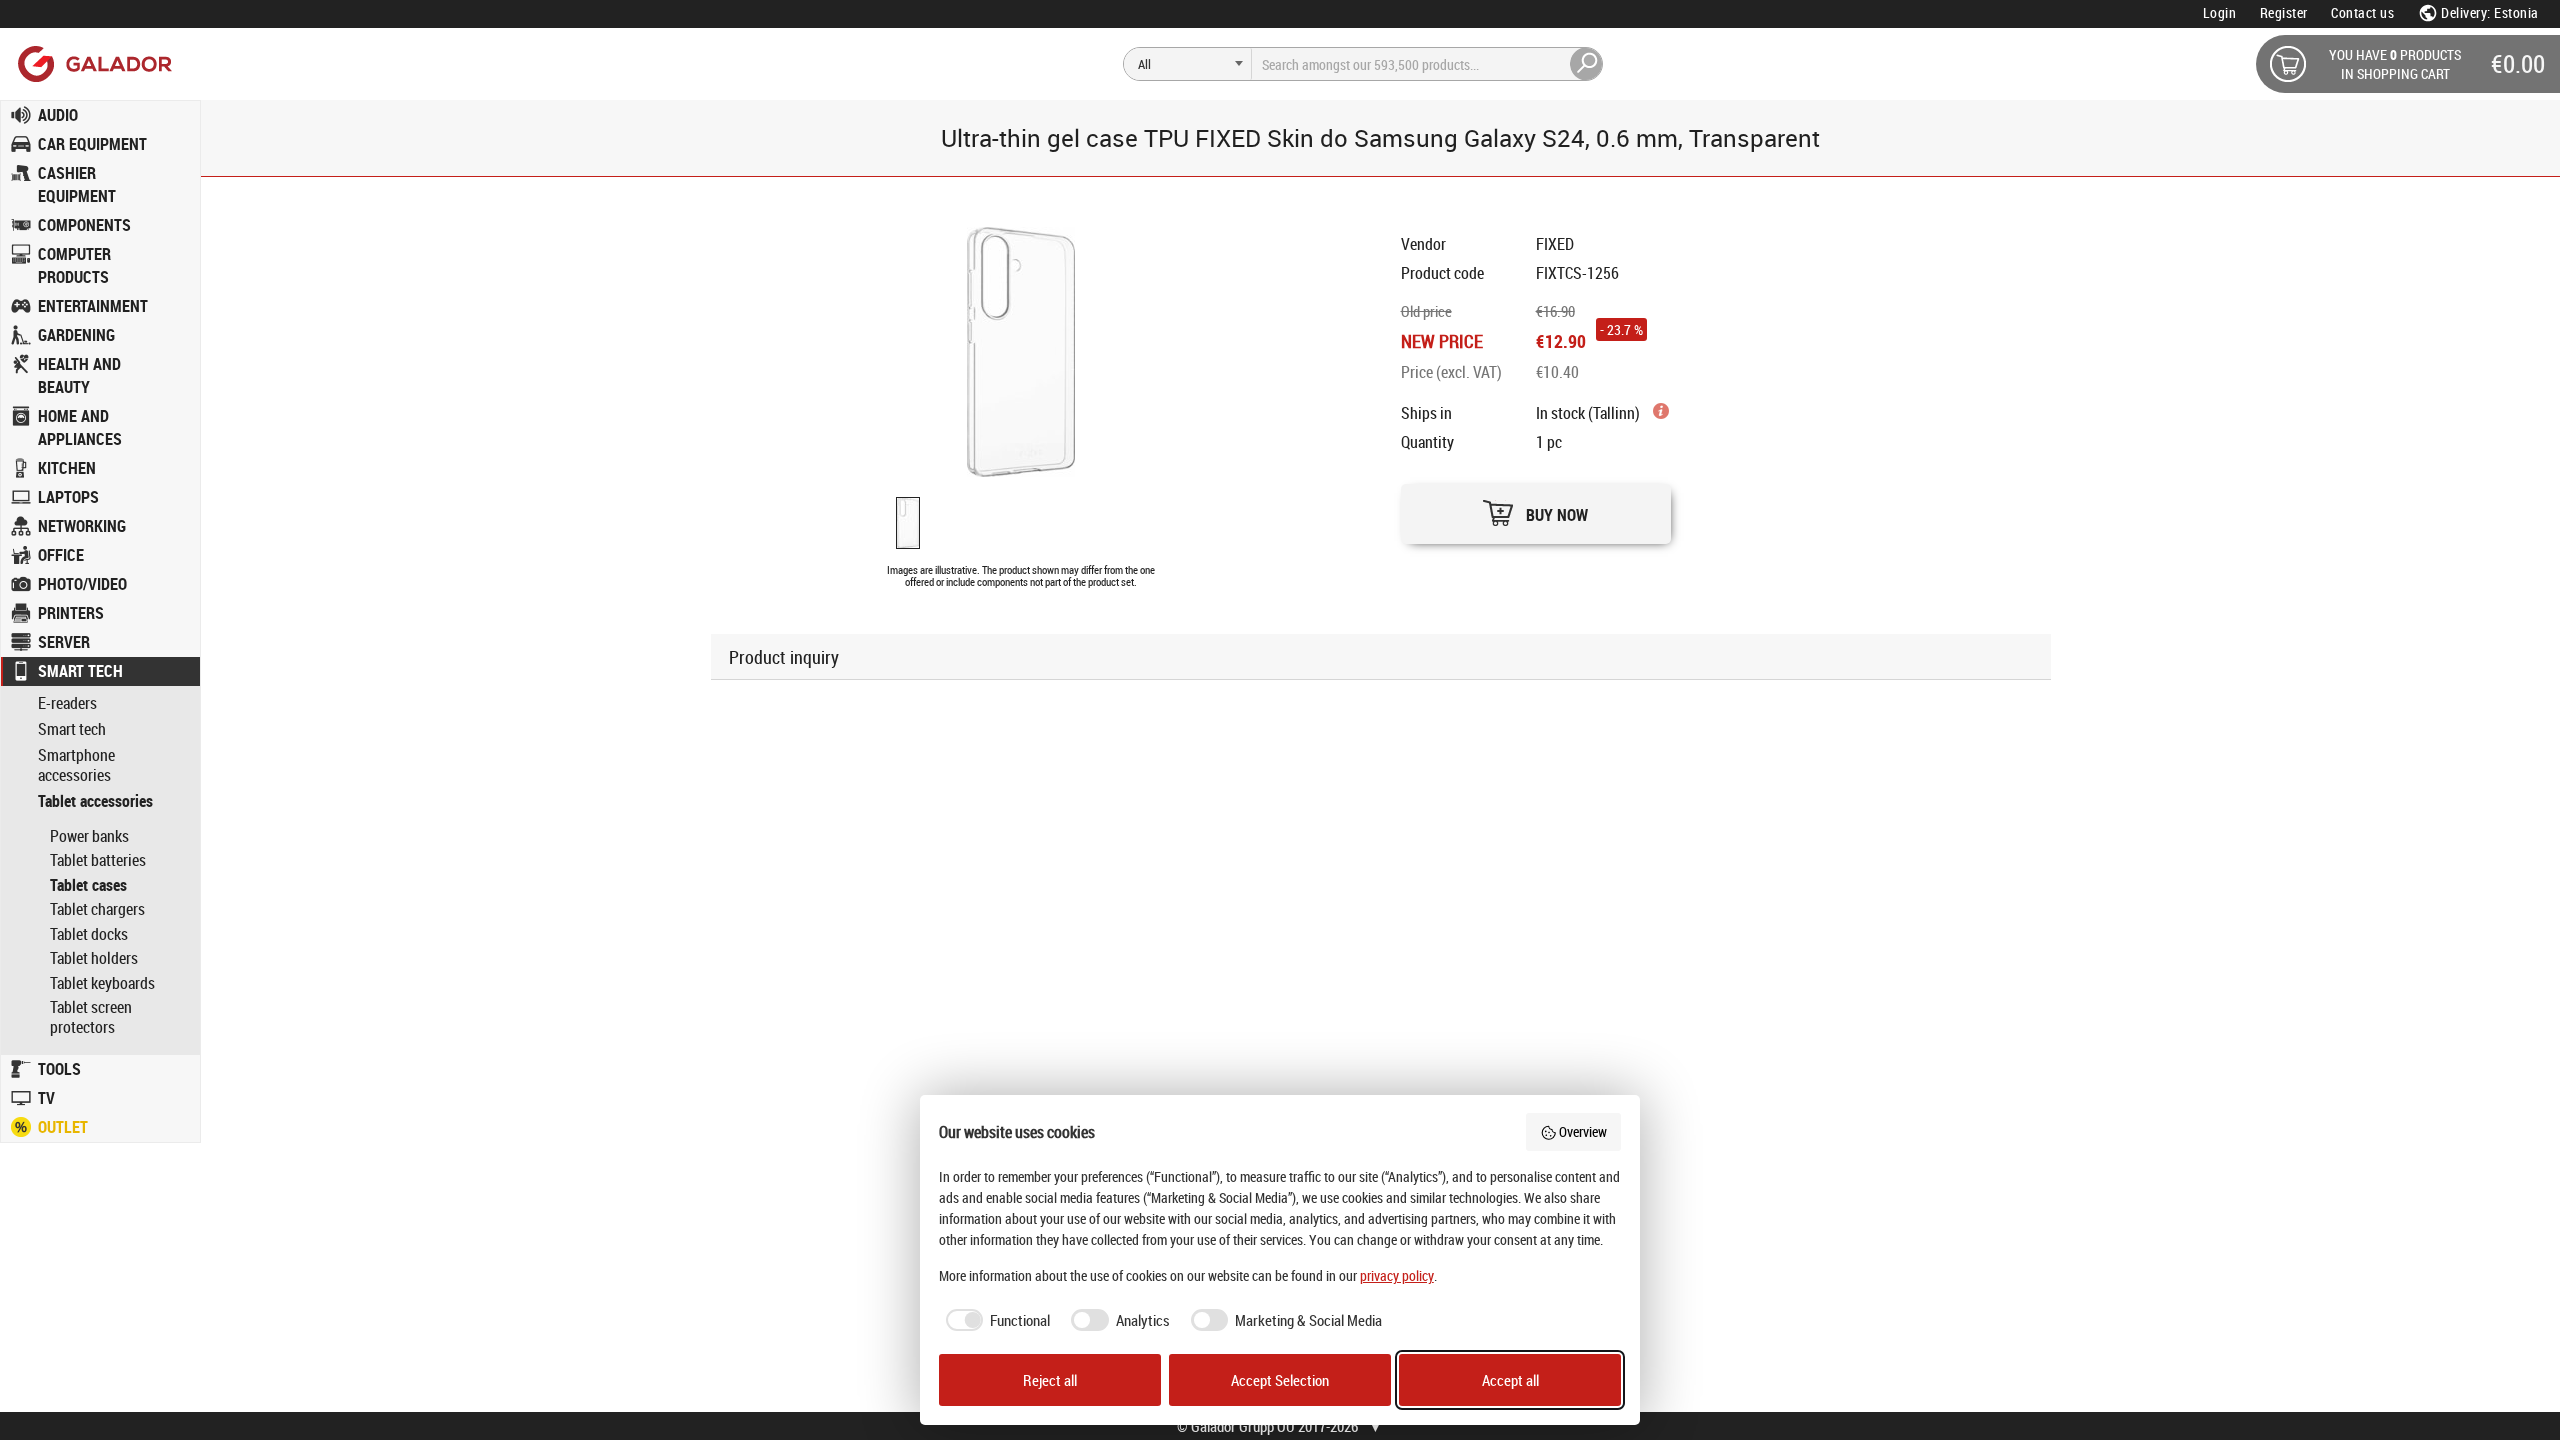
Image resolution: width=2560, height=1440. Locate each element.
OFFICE (61, 555)
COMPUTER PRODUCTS (74, 265)
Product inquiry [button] (784, 657)
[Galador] (93, 63)
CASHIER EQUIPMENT (77, 184)
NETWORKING (82, 526)
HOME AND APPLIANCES (80, 427)
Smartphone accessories (76, 766)
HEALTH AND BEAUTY (79, 375)
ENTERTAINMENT (93, 306)
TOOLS (59, 1069)
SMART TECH (80, 671)
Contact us (2362, 12)
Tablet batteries (98, 860)
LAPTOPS (68, 497)
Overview (1583, 1131)
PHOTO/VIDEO (82, 584)
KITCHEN (67, 468)
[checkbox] (995, 1320)
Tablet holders (94, 958)
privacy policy (1397, 1275)
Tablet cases (88, 885)
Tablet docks (89, 934)
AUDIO (58, 115)
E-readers (67, 703)
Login (2220, 12)
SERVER (64, 642)
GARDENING (76, 335)
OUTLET (63, 1127)
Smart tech (72, 729)
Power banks (89, 836)
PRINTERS (71, 613)
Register (2284, 12)
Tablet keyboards (102, 983)
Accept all (1510, 1380)
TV (46, 1098)
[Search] (1587, 64)
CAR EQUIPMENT (92, 144)
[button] (1536, 508)
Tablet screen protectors (91, 1017)
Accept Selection (1280, 1380)
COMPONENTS (84, 225)
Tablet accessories (95, 801)
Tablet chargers (97, 909)
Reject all (1050, 1380)
